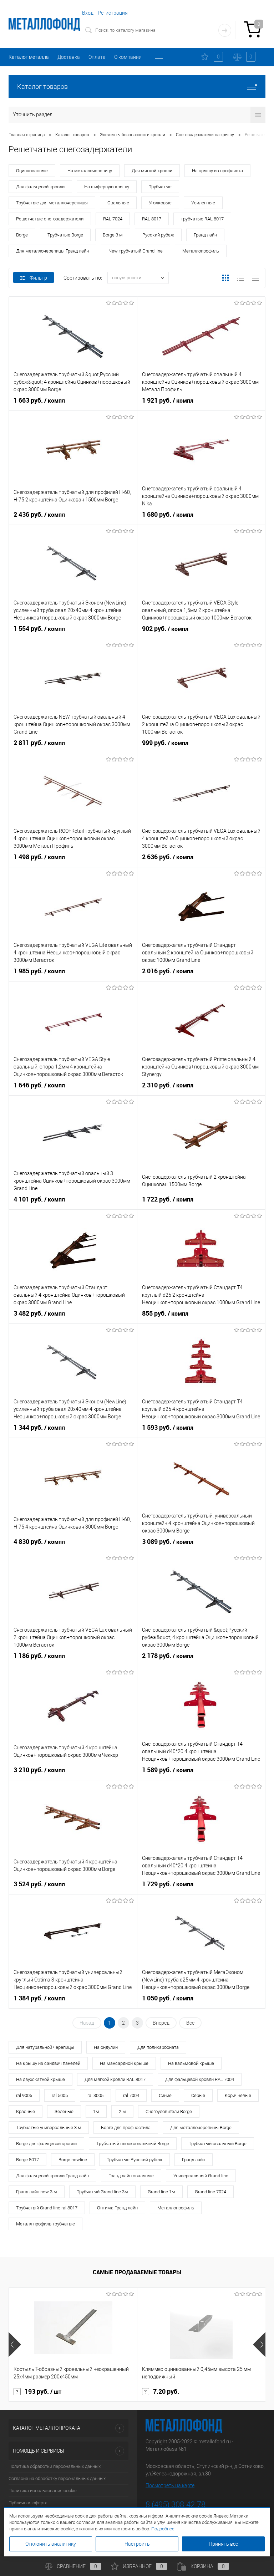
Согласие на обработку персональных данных (57, 2478)
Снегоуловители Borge (169, 2111)
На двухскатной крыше (40, 2079)
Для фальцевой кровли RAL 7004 (200, 2079)
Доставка (69, 57)
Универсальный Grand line (201, 2176)
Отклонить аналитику (51, 2544)
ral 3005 (95, 2095)
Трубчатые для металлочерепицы (52, 203)
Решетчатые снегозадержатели (50, 219)
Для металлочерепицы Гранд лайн (52, 251)
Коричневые (238, 2095)
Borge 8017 (27, 2160)
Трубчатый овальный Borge (218, 2144)
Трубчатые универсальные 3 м (49, 2128)
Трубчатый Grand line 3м (102, 2192)
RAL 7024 (113, 219)
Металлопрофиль (201, 251)
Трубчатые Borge (65, 235)
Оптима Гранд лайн (117, 2208)
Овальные (118, 203)
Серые (198, 2095)
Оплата (97, 57)
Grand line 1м (161, 2192)
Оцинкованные (32, 171)
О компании (128, 57)
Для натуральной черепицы (45, 2047)
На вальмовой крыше (191, 2063)
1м (96, 2111)
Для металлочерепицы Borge (201, 2128)
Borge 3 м (113, 235)
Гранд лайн (205, 235)
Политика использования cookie (43, 2491)
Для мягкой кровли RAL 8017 (115, 2079)
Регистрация (113, 13)
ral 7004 (131, 2095)
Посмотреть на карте (170, 2485)
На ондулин (106, 2047)
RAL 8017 (152, 219)
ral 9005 (24, 2095)
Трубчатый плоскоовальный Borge (133, 2144)
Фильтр (38, 278)
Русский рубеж (158, 235)
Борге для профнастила (126, 2128)
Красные (26, 2111)
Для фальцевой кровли (40, 187)
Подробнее (163, 2529)
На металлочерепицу (90, 171)
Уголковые (160, 203)
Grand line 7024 (210, 2192)
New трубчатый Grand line (136, 251)
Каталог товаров (42, 86)
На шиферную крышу (107, 187)
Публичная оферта (28, 2503)
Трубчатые (160, 187)
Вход (88, 13)
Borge (22, 235)
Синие (165, 2095)
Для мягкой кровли (152, 171)
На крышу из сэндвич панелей (48, 2063)
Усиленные (203, 203)
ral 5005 (60, 2095)
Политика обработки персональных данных (55, 2466)
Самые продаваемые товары (137, 2272)
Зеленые (64, 2111)
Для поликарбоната (158, 2047)
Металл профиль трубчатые (45, 2224)
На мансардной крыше (124, 2063)
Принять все (223, 2544)
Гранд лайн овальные (131, 2176)
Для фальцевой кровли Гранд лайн (52, 2176)
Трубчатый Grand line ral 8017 (47, 2208)
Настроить (137, 2544)
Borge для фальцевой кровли (46, 2144)
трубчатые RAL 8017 (202, 219)
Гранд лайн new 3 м (37, 2192)
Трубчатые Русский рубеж (135, 2160)
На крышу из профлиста (217, 171)
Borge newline (73, 2160)
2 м (122, 2111)
